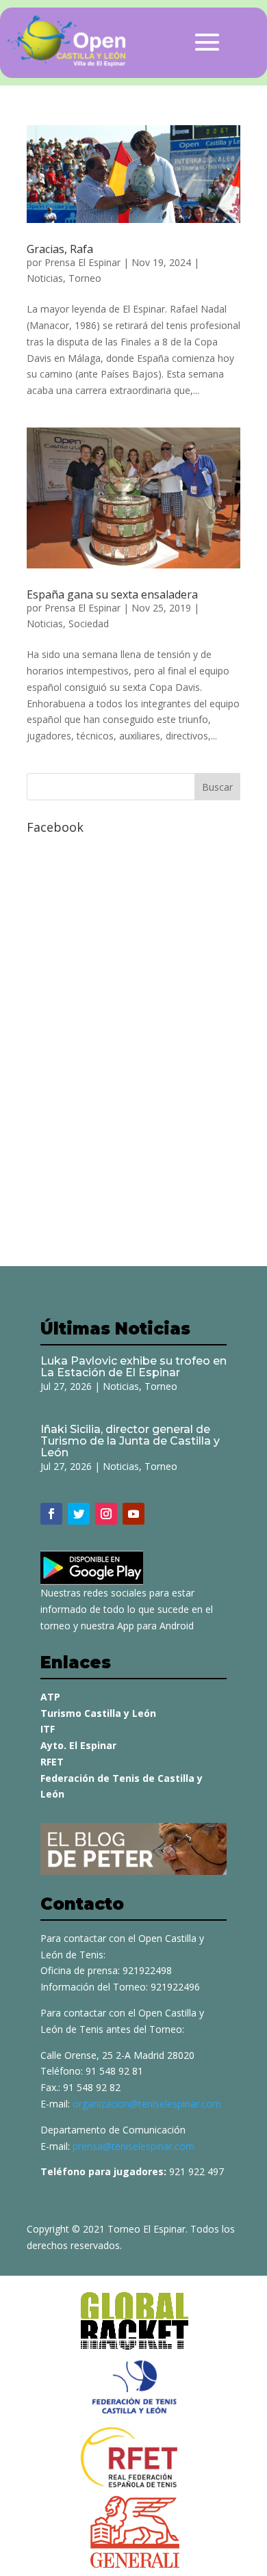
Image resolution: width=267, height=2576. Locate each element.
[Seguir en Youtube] (133, 1514)
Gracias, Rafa (60, 249)
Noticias (45, 278)
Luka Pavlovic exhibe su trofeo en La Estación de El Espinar (133, 1367)
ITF (48, 1729)
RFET (52, 1762)
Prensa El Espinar (82, 262)
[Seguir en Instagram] (106, 1514)
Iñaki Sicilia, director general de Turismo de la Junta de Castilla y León (130, 1441)
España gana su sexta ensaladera (112, 594)
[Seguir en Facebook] (51, 1514)
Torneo (85, 278)
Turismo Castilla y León (98, 1713)
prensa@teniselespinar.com (133, 2146)
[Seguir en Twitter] (79, 1514)
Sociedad (89, 623)
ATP (50, 1697)
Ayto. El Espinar (78, 1745)
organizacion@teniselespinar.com (147, 2104)
